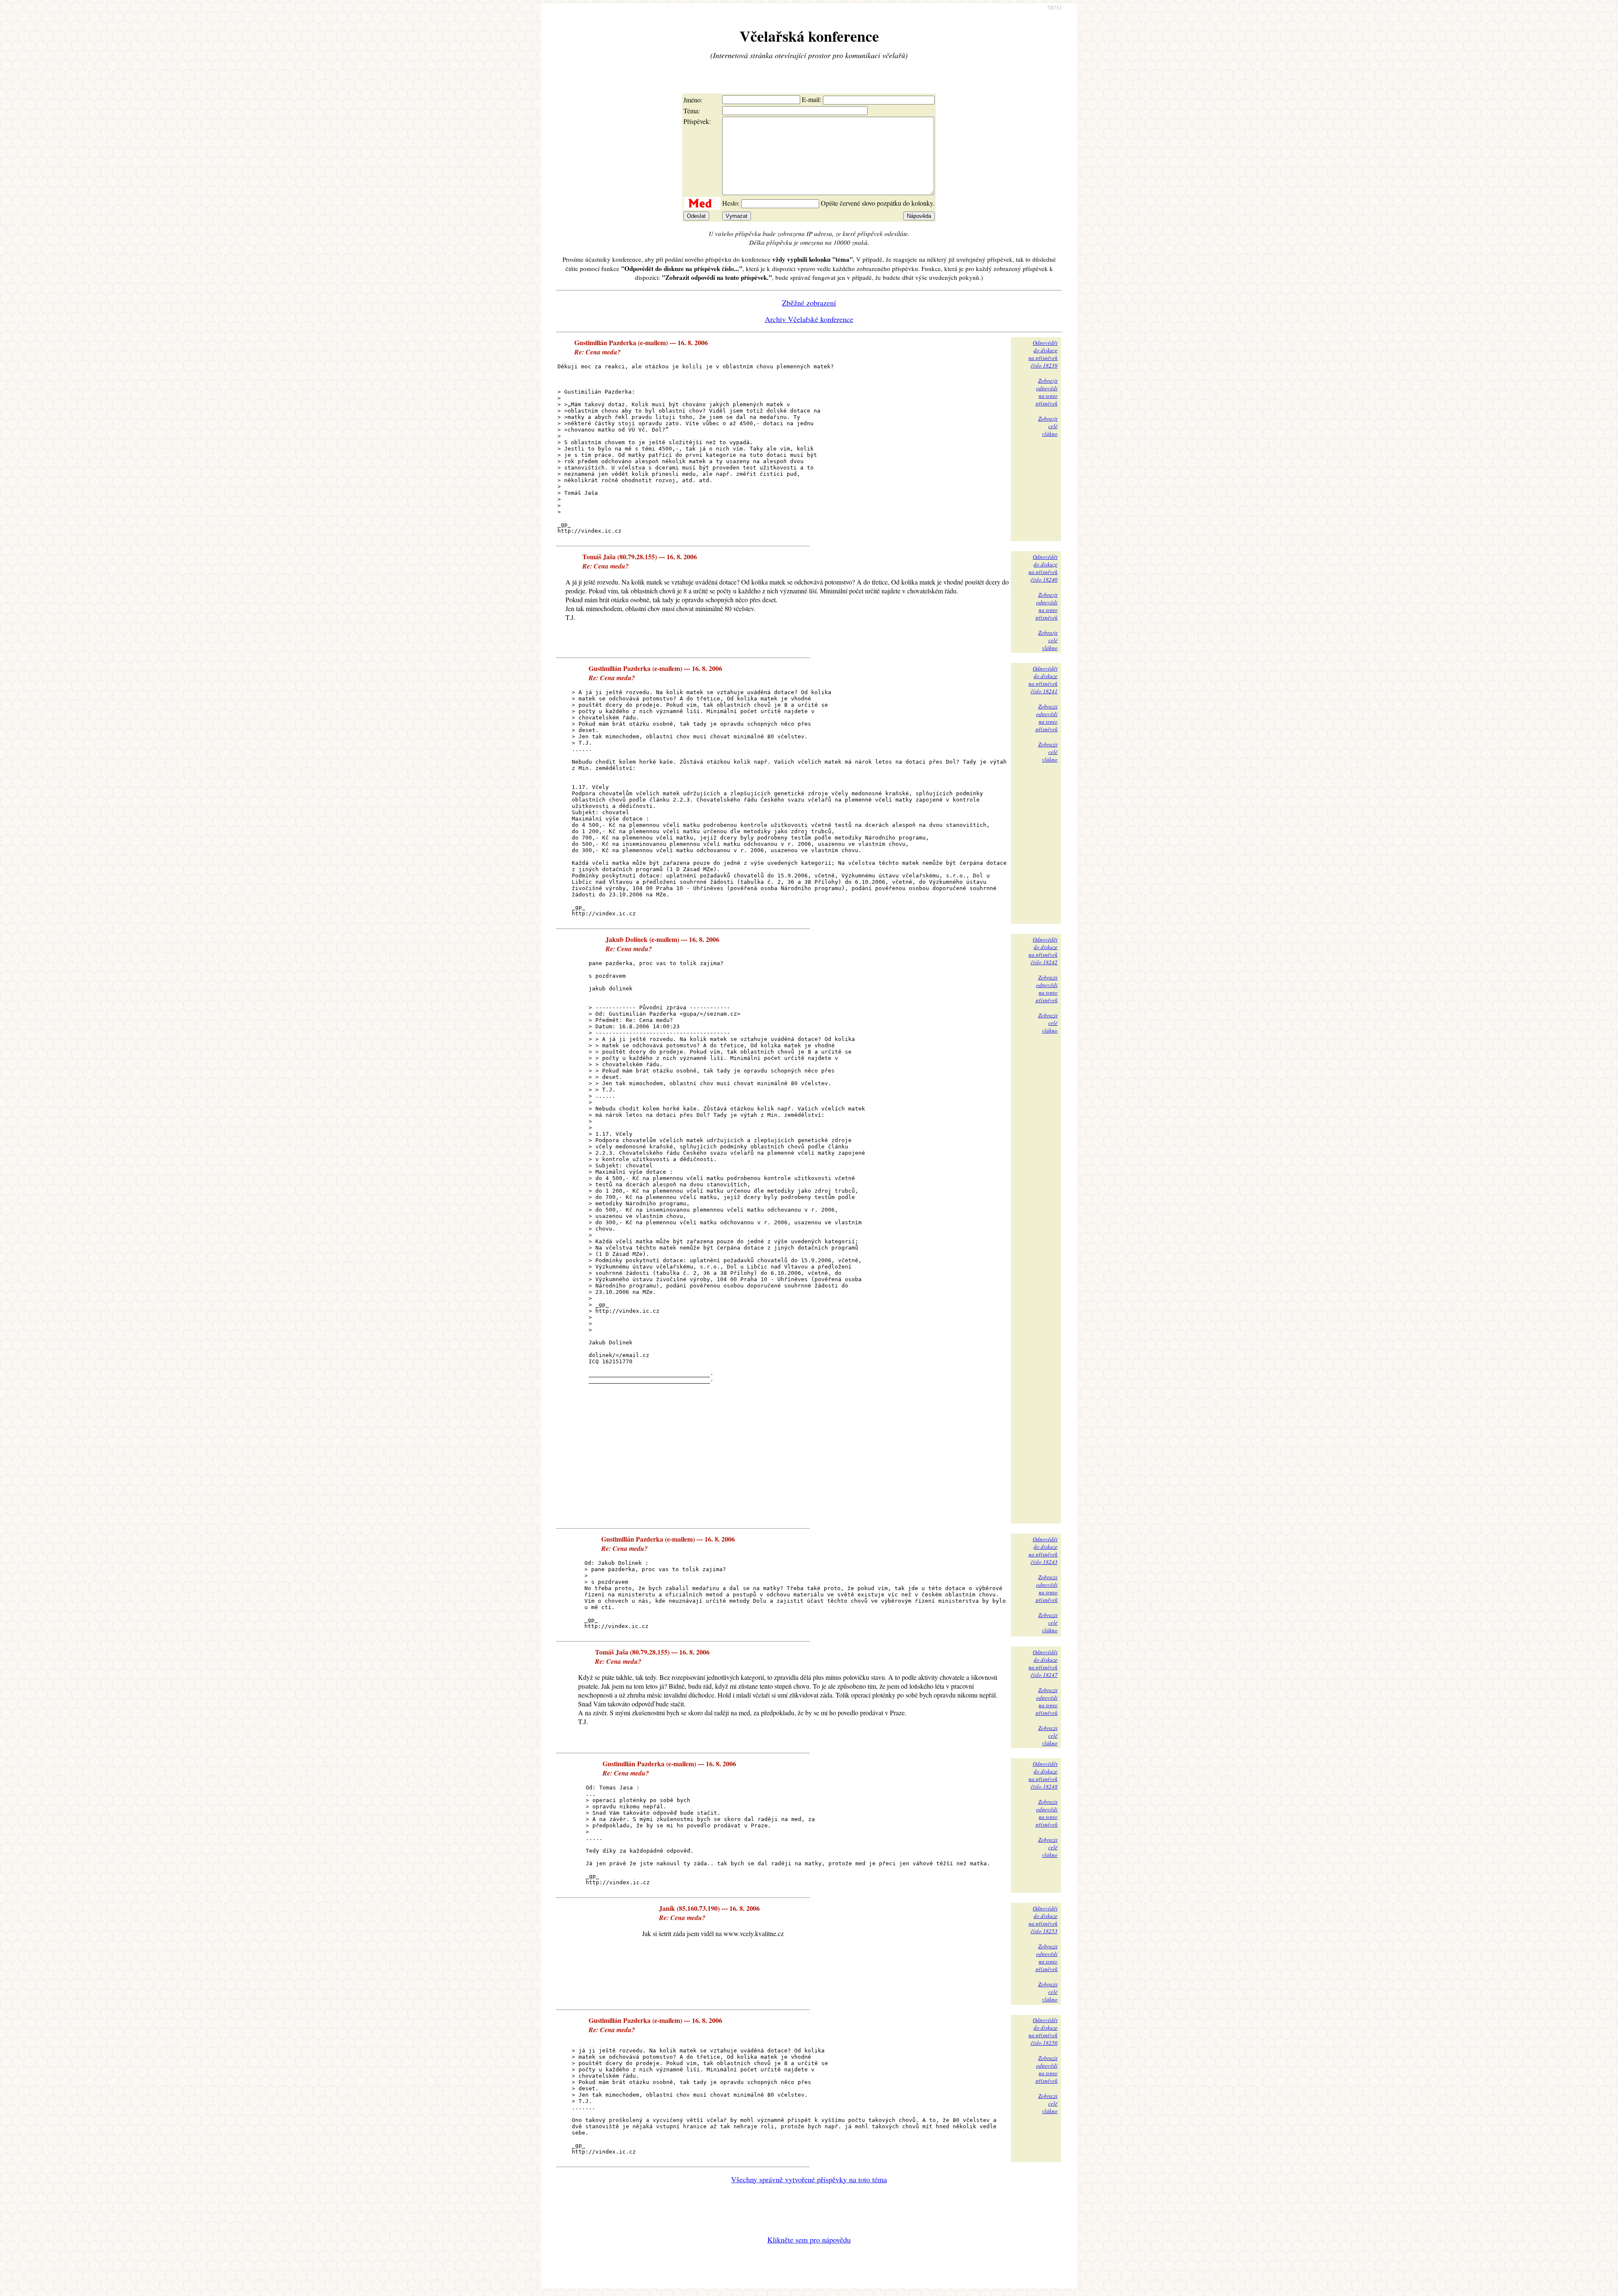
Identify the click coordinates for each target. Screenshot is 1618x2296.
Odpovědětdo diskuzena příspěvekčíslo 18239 (1043, 354)
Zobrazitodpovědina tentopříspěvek (1047, 392)
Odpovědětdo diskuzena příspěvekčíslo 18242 (1043, 951)
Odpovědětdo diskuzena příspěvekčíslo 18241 (1043, 680)
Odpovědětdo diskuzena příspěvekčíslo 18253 (1043, 1920)
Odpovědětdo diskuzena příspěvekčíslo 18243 (1043, 1550)
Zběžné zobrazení (809, 303)
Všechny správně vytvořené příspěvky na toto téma (809, 2179)
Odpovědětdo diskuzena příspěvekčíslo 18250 (1043, 2031)
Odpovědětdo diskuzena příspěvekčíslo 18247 (1043, 1663)
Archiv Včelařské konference (809, 319)
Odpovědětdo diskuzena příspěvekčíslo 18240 (1043, 568)
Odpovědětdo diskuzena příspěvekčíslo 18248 (1043, 1775)
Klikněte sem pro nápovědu (809, 2240)
